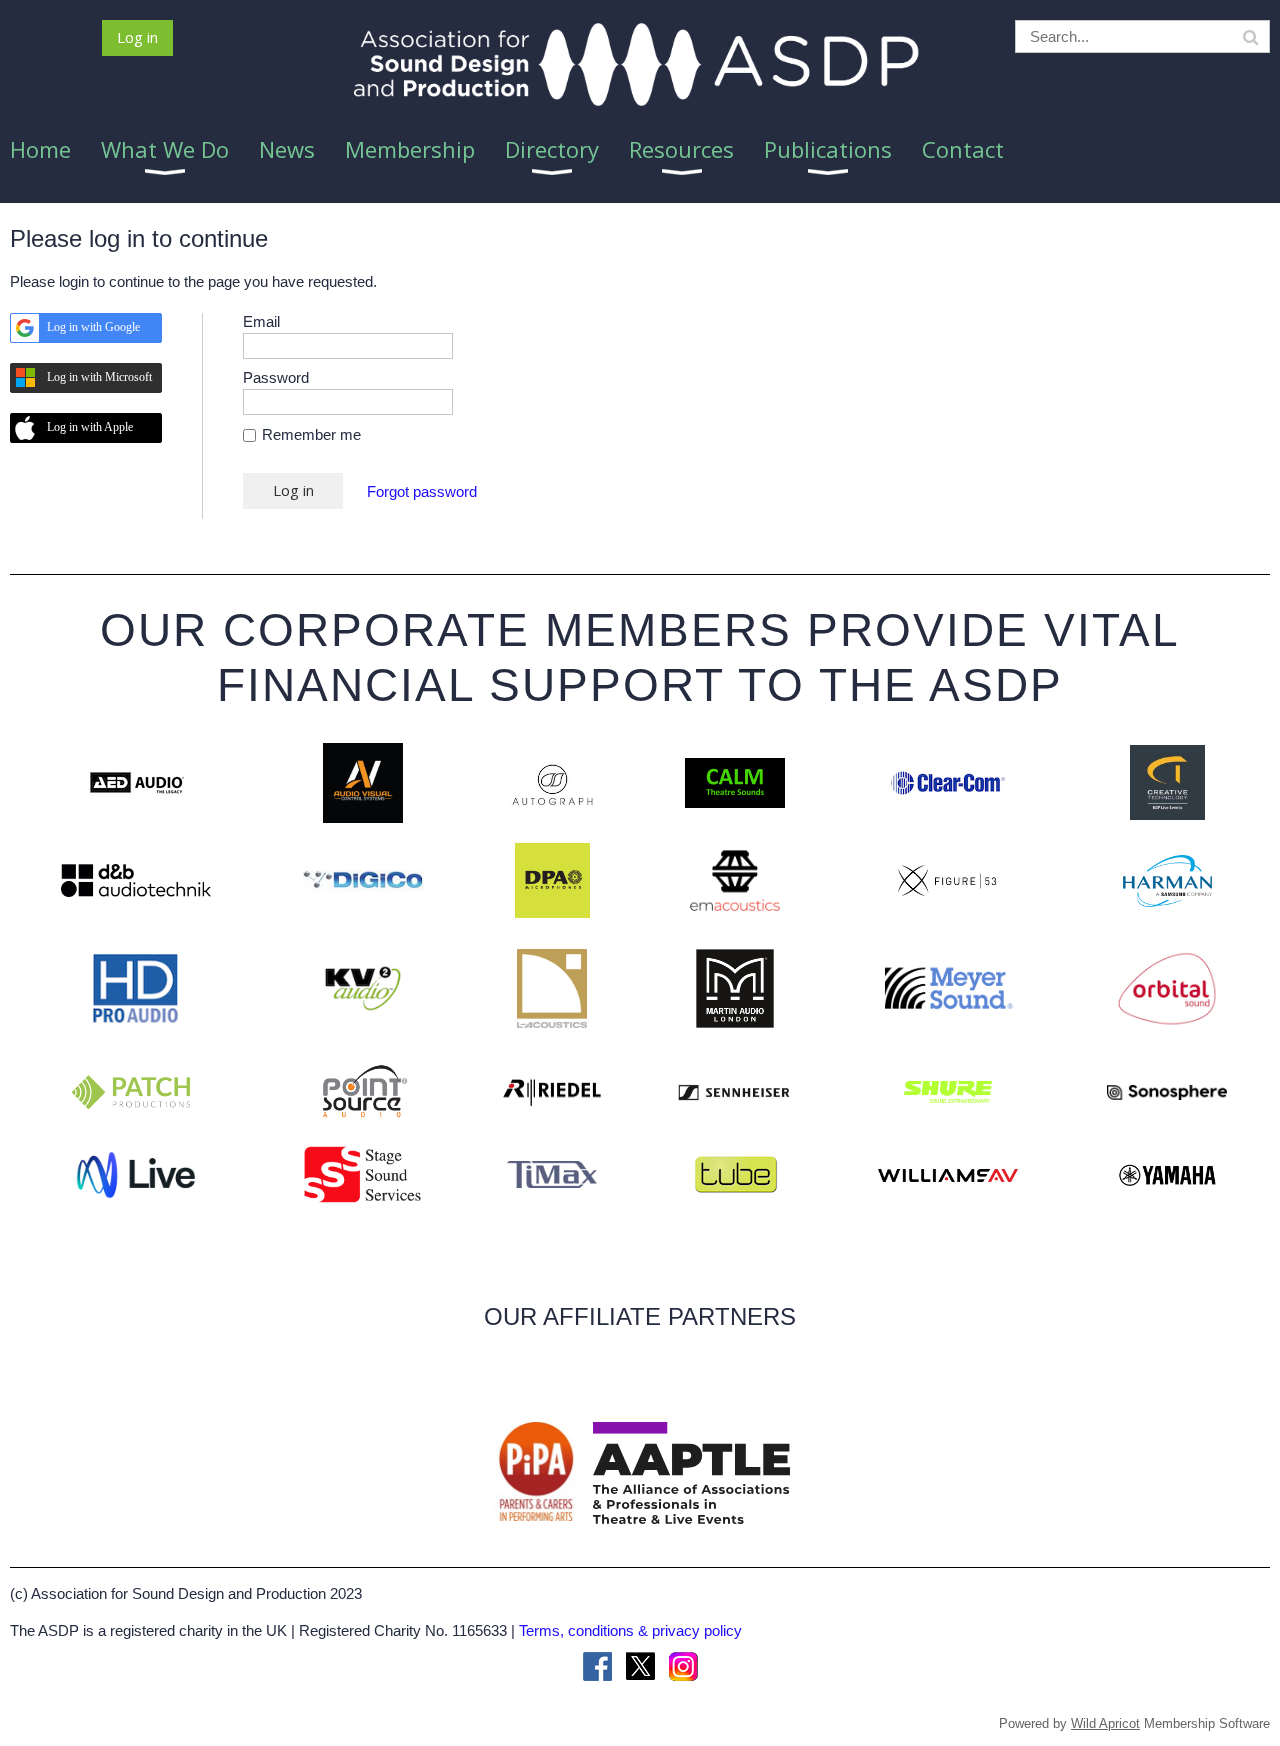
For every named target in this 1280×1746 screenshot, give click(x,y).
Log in (137, 37)
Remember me (311, 434)
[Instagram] (683, 1666)
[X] (640, 1666)
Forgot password (422, 491)
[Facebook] (597, 1666)
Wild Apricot (1105, 1723)
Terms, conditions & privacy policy (630, 1630)
